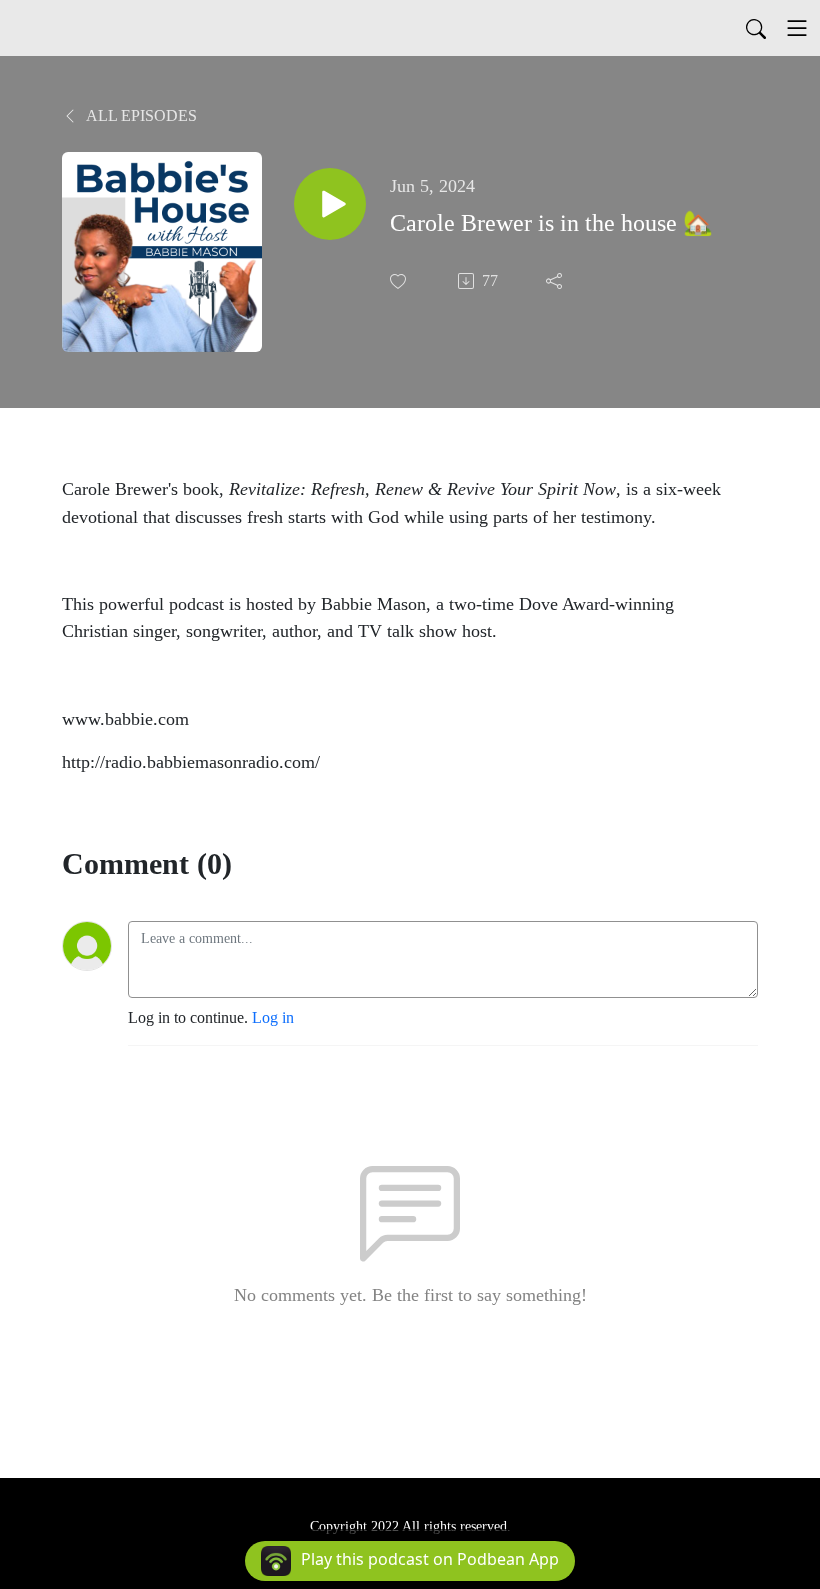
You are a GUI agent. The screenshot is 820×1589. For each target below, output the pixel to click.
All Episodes (140, 115)
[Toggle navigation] (797, 28)
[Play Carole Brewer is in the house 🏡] (330, 204)
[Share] (556, 281)
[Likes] (400, 281)
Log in (273, 1017)
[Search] (756, 28)
